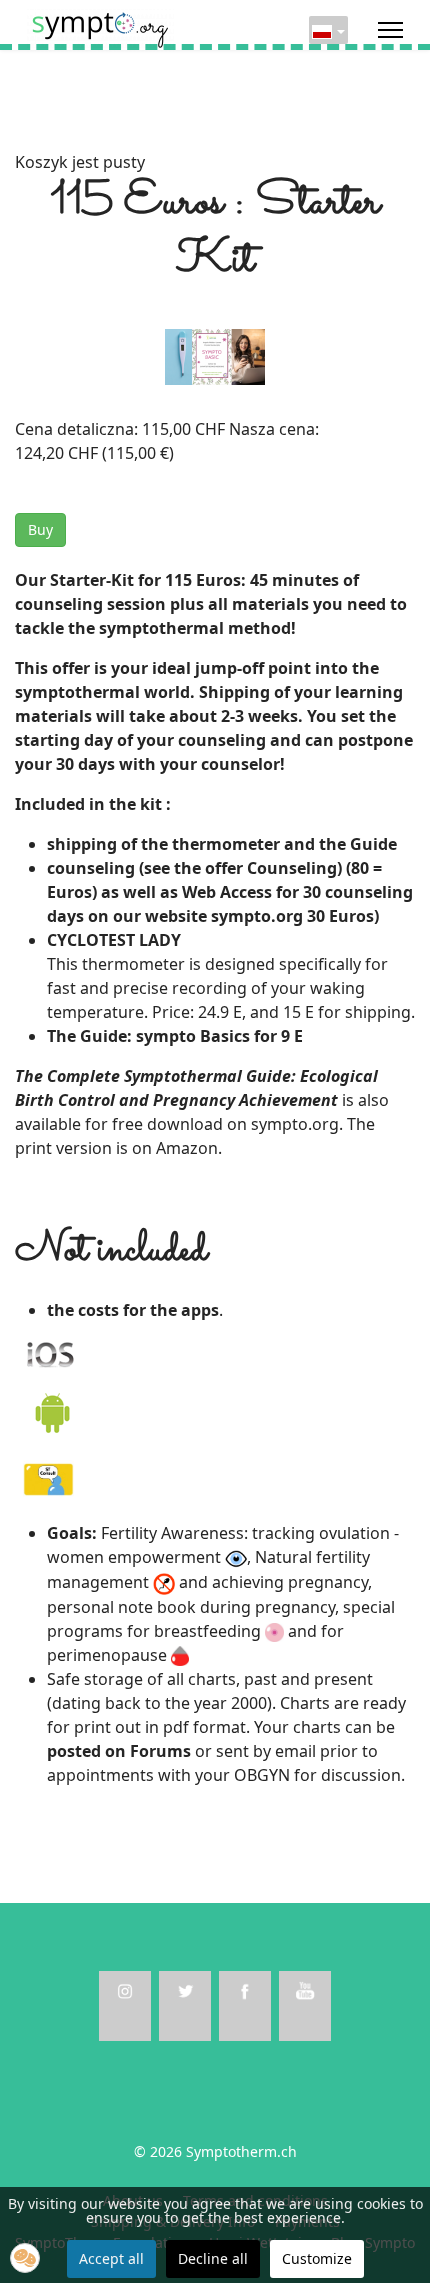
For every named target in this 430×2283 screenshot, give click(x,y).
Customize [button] (317, 2258)
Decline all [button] (213, 2258)
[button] (25, 2258)
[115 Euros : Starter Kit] (215, 355)
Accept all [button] (111, 2258)
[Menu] (390, 30)
